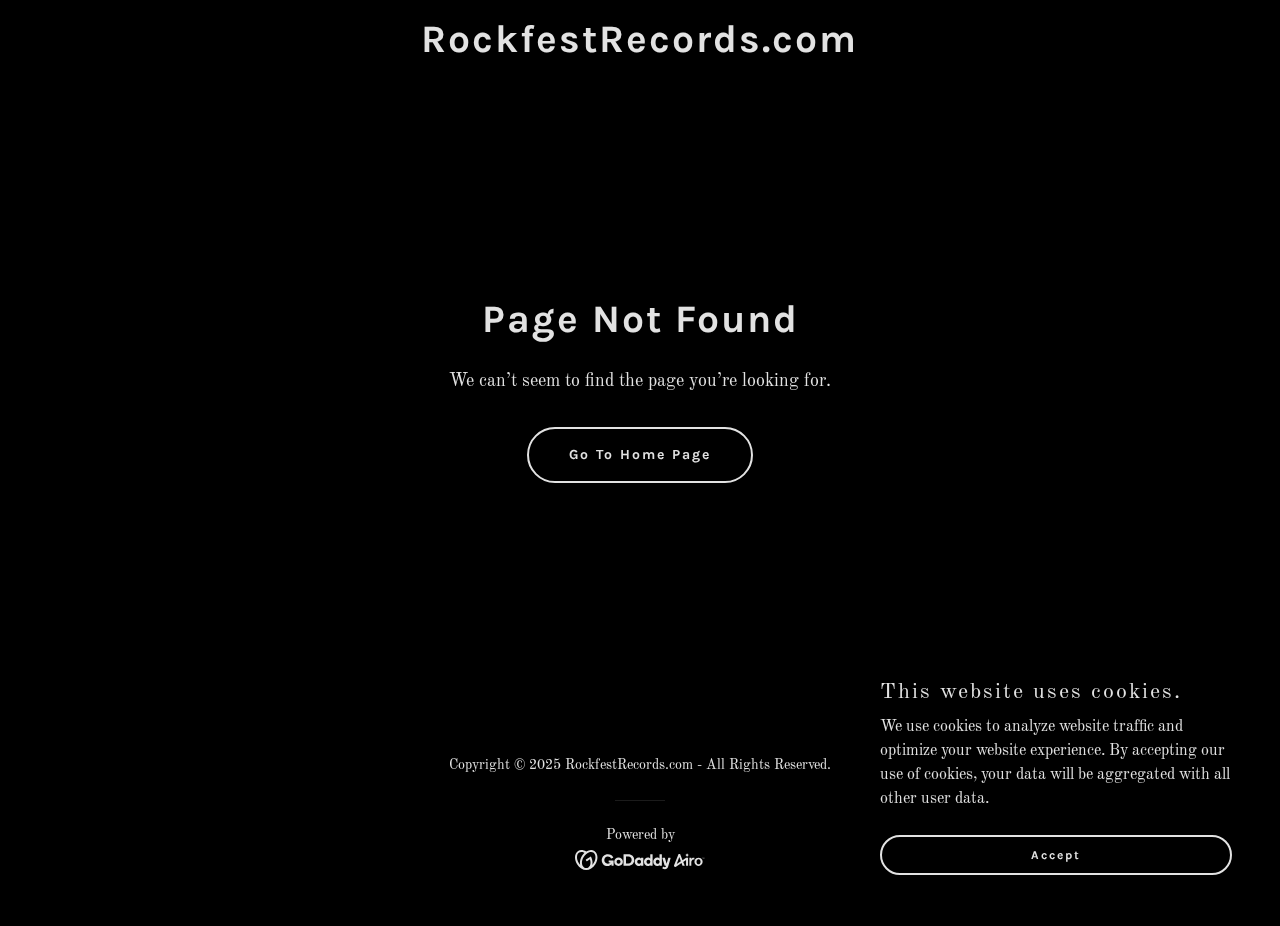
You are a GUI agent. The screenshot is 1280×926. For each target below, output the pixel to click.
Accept (1056, 854)
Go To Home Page (640, 454)
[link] (639, 48)
